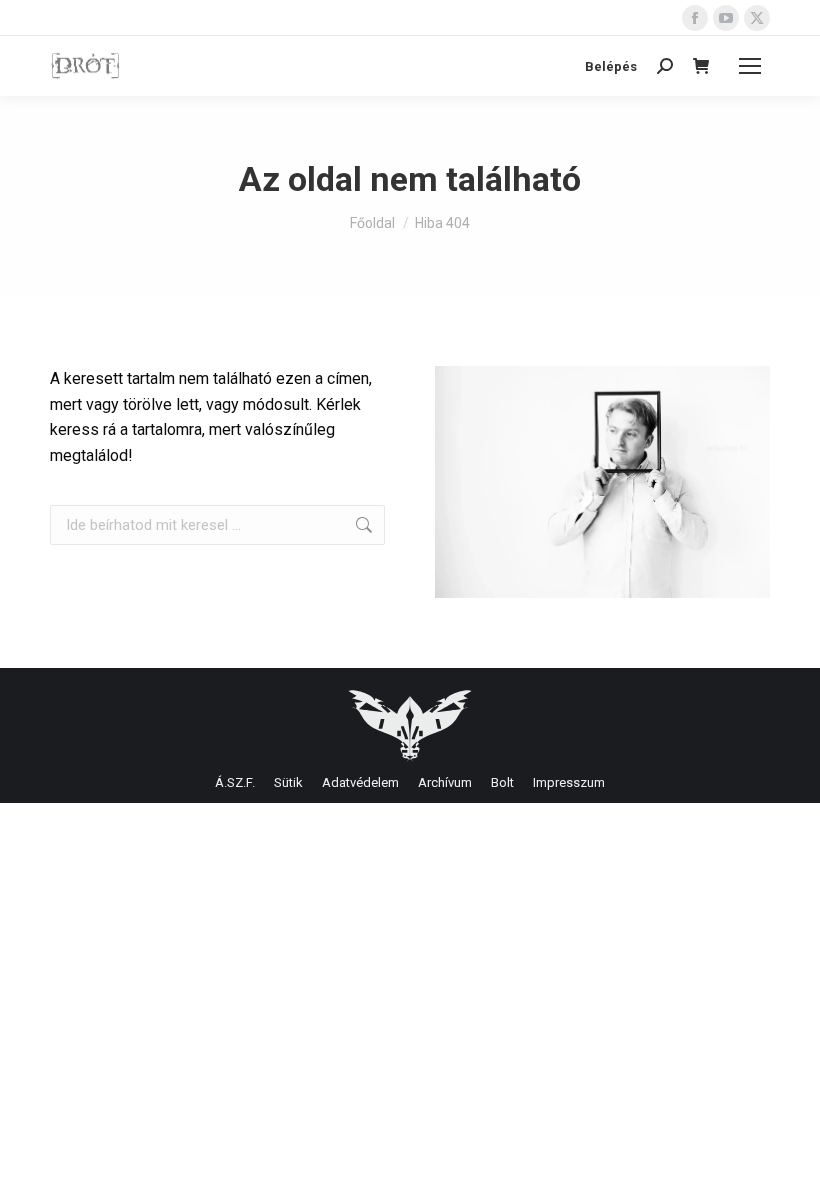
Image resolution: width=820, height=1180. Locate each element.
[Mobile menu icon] (750, 66)
